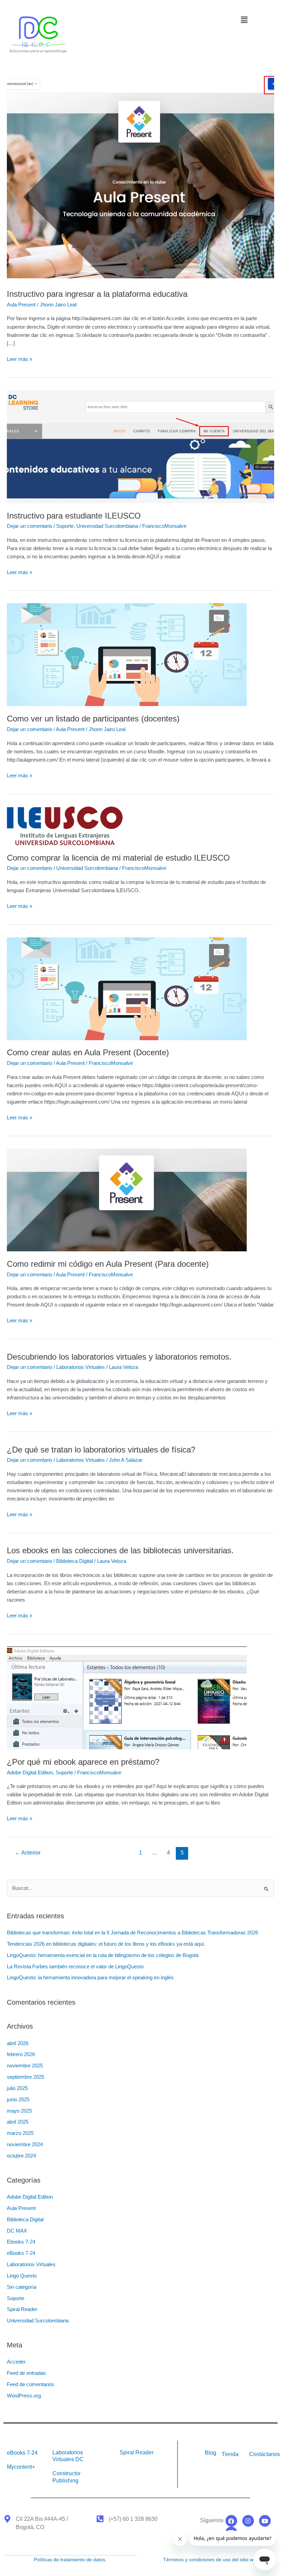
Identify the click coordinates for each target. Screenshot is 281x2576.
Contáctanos (265, 2454)
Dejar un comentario (29, 526)
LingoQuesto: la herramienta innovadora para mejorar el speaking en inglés (92, 1978)
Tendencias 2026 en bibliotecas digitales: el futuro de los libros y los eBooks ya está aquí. (107, 1944)
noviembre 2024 (25, 2144)
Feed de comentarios (30, 2384)
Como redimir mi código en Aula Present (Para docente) (108, 1264)
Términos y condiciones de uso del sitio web (211, 2560)
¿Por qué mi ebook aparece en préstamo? (83, 1762)
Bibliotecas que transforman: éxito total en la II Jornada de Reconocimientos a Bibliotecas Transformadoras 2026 (132, 1933)
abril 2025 (18, 2122)
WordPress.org (24, 2396)
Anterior (28, 1853)
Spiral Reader (22, 2309)
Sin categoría (22, 2287)
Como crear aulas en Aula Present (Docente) (88, 1053)
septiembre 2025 (26, 2077)
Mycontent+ (21, 2467)
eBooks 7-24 (21, 2253)
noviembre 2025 (25, 2066)
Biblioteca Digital (75, 1561)
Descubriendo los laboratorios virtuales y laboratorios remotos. (119, 1357)
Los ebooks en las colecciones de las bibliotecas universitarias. (120, 1551)
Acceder (16, 2362)
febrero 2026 (21, 2054)
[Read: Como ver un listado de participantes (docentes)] (127, 654)
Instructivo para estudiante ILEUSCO (74, 516)
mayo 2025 (19, 2111)
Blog (211, 2453)
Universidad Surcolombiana (107, 526)
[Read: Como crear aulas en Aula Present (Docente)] (127, 988)
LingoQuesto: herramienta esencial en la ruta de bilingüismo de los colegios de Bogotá (103, 1955)
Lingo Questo (22, 2276)
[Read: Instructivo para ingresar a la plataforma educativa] (140, 178)
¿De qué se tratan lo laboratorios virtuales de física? (101, 1450)
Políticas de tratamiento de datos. (70, 2560)
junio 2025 (18, 2100)
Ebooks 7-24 (21, 2242)
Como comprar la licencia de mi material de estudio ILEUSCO (118, 858)
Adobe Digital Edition (30, 1773)
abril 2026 (18, 2043)
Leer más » (20, 359)
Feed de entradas (26, 2373)
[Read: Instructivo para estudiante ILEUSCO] (140, 446)
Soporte (65, 526)
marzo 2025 (20, 2133)
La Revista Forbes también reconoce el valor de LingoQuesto (75, 1967)
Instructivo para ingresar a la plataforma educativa (97, 294)
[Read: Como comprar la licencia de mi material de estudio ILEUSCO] (65, 825)
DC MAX (17, 2231)
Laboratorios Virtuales (81, 1367)
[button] (244, 20)
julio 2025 (17, 2088)
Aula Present (21, 305)
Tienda (230, 2454)
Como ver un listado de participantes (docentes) (93, 719)
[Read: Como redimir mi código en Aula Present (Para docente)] (127, 1200)
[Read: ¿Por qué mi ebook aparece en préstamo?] (127, 1698)
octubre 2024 (21, 2156)
